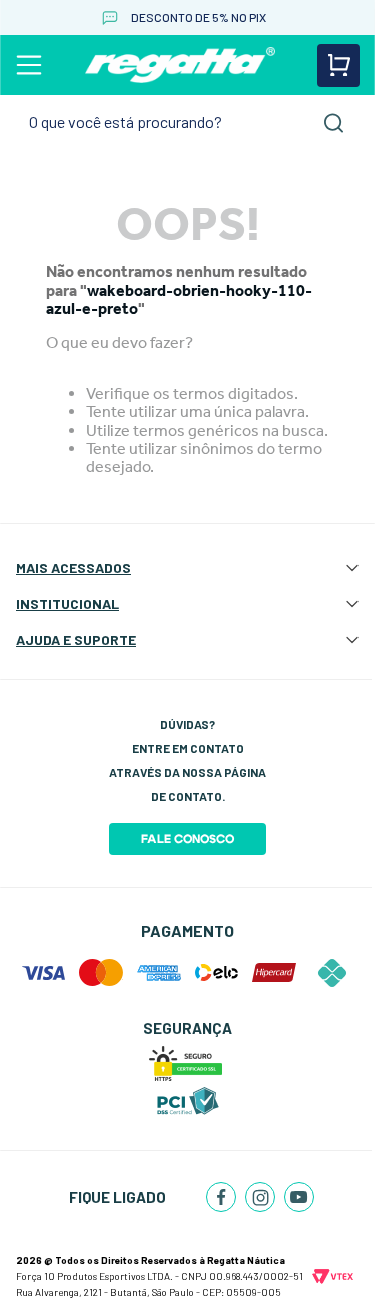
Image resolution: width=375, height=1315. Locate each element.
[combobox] (187, 122)
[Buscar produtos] (334, 123)
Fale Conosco (187, 839)
